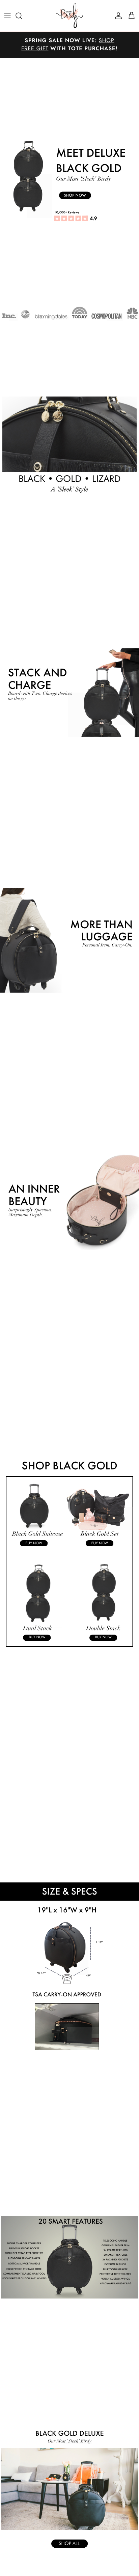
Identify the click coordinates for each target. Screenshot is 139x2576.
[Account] (117, 16)
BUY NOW (34, 1543)
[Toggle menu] (7, 16)
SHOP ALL (69, 2544)
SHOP (107, 41)
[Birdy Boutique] (69, 16)
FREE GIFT (35, 49)
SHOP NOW (75, 195)
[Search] (22, 16)
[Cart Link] (132, 16)
